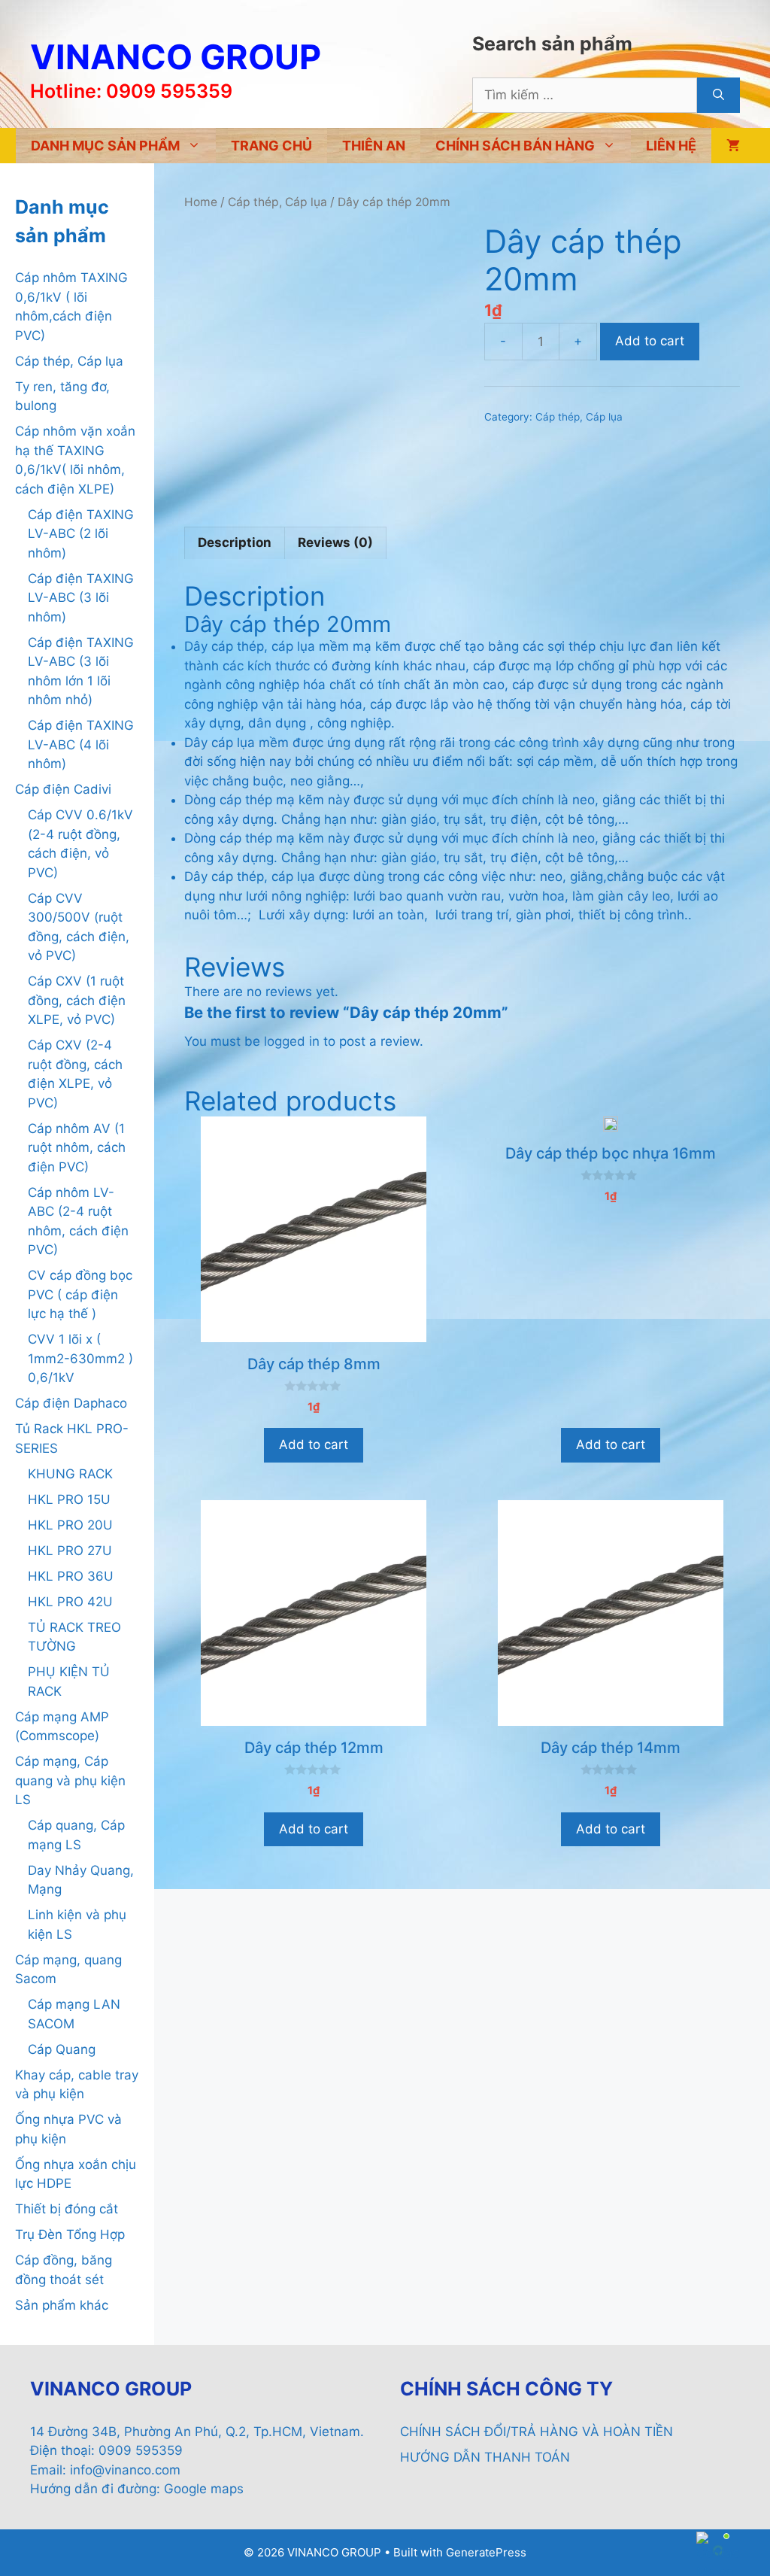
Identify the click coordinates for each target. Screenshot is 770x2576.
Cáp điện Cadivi (63, 789)
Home (201, 202)
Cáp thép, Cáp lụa (277, 202)
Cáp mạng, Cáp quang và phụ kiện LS (70, 1780)
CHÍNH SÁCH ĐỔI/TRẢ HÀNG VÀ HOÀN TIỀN (537, 2432)
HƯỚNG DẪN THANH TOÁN (485, 2457)
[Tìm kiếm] (718, 96)
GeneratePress (486, 2552)
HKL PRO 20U (70, 1525)
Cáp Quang (62, 2049)
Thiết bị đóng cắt (67, 2209)
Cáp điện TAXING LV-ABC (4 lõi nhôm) (81, 744)
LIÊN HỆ (671, 146)
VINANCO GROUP (176, 57)
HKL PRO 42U (70, 1602)
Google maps (204, 2489)
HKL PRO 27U (70, 1551)
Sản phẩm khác (62, 2305)
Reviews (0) (335, 542)
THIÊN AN (374, 146)
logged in (292, 1041)
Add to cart (650, 341)
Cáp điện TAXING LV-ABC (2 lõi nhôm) (81, 534)
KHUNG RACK (70, 1474)
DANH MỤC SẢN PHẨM (105, 146)
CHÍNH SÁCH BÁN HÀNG (515, 146)
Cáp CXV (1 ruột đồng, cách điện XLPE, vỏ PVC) (77, 1000)
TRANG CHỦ (271, 146)
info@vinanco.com (125, 2470)
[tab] (235, 543)
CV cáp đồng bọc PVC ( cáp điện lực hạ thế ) (80, 1294)
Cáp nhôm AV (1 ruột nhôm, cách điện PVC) (77, 1148)
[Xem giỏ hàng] (733, 146)
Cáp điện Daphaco (71, 1403)
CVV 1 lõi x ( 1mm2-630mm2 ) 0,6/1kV (80, 1358)
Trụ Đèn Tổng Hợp (70, 2234)
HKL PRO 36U (71, 1576)
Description (235, 542)
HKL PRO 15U (69, 1499)
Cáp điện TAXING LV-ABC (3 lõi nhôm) (81, 598)
